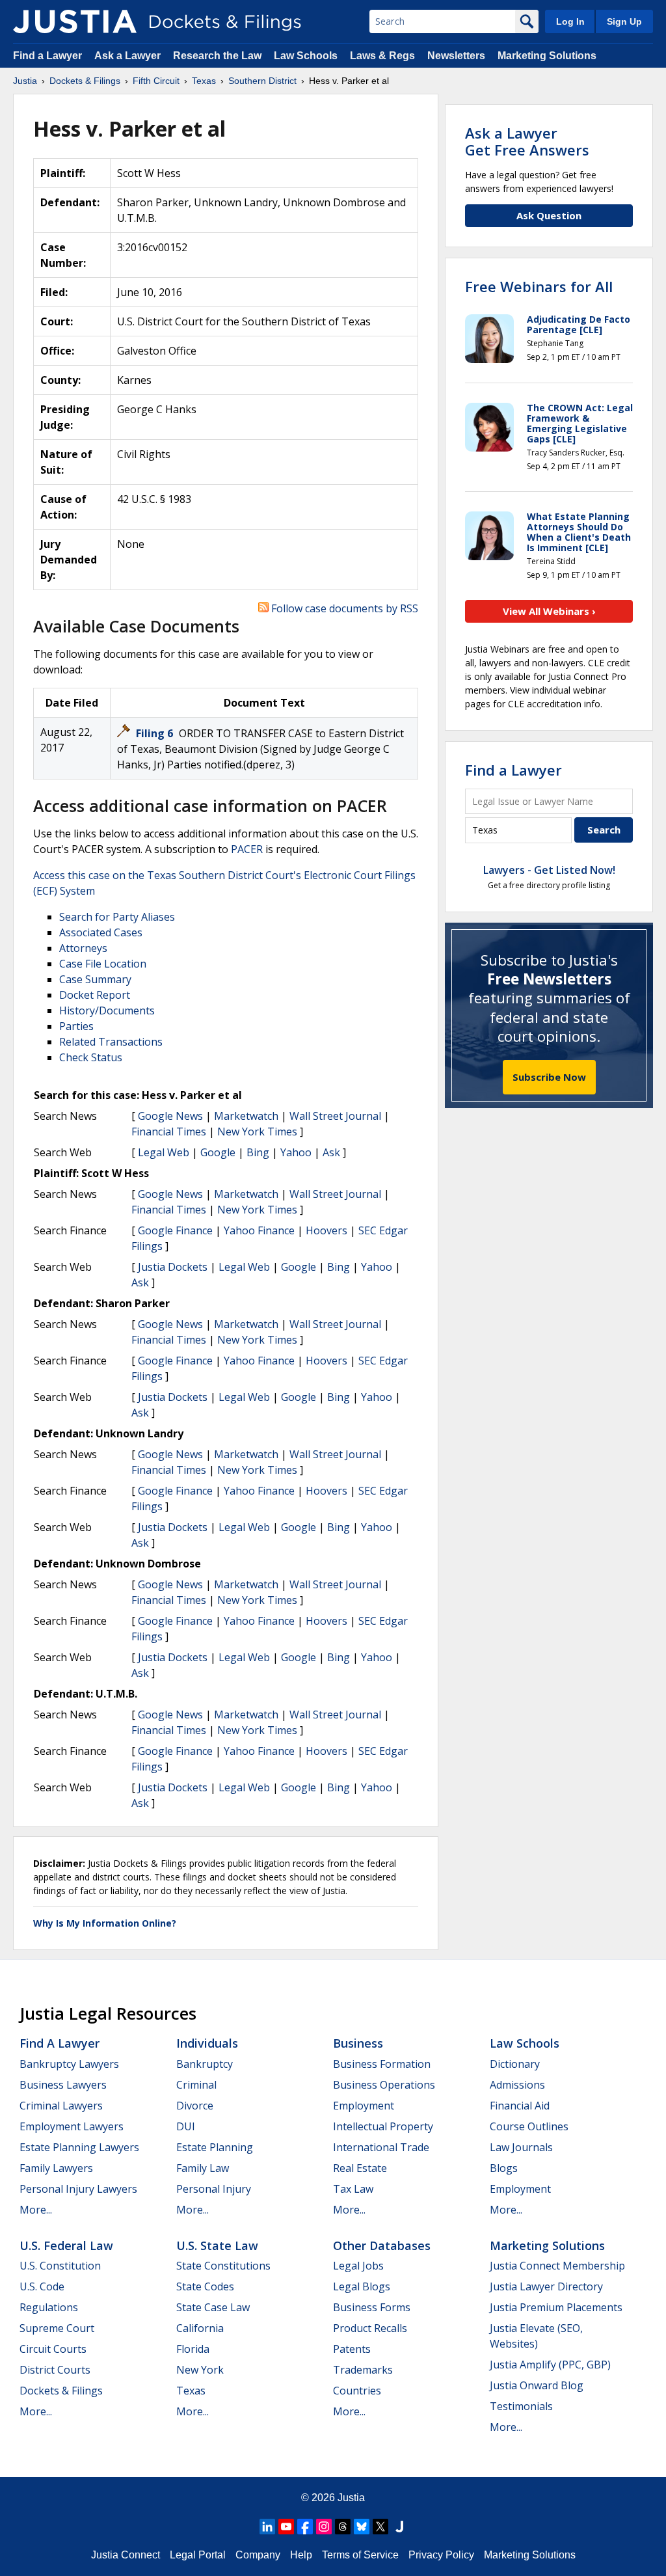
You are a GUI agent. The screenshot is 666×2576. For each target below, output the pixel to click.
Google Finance (175, 1230)
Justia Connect (126, 2555)
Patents (352, 2349)
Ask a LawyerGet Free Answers (527, 141)
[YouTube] (286, 2527)
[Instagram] (324, 2527)
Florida (193, 2349)
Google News (170, 1116)
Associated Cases (101, 932)
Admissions (517, 2085)
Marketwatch (246, 1116)
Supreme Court (57, 2328)
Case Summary (95, 979)
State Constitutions (223, 2266)
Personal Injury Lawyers (78, 2189)
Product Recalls (370, 2328)
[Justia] (75, 21)
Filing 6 (156, 733)
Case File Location (103, 964)
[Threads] (343, 2527)
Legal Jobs (358, 2266)
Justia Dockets (173, 1267)
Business (358, 2043)
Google (218, 1152)
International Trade (381, 2147)
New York (200, 2370)
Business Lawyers (63, 2085)
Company (258, 2555)
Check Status (91, 1057)
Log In (570, 21)
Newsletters (456, 56)
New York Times (257, 1132)
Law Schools (306, 56)
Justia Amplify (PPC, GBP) (550, 2365)
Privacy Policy (441, 2555)
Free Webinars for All (539, 286)
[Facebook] (305, 2527)
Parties (76, 1026)
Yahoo (296, 1152)
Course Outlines (529, 2126)
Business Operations (384, 2085)
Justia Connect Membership (557, 2266)
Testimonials (521, 2406)
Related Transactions (111, 1042)
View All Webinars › (549, 611)
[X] (380, 2527)
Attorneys (83, 948)
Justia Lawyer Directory (546, 2286)
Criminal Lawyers (61, 2106)
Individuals (207, 2043)
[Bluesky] (362, 2527)
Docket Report (95, 995)
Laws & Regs (382, 56)
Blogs (504, 2168)
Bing (258, 1152)
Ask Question (549, 215)
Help (301, 2555)
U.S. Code (42, 2286)
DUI (186, 2126)
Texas (191, 2391)
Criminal (196, 2085)
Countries (357, 2391)
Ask (331, 1152)
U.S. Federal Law (66, 2245)
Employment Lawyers (72, 2126)
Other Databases (382, 2245)
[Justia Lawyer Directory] (399, 2527)
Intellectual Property (383, 2126)
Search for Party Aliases (117, 917)
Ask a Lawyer (129, 56)
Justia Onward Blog (537, 2385)
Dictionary (515, 2064)
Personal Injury (214, 2189)
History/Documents (107, 1010)
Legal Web (164, 1152)
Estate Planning (215, 2147)
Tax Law (353, 2189)
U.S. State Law (217, 2245)
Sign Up (624, 21)
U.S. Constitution (60, 2266)
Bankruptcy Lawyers (69, 2064)
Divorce (195, 2106)
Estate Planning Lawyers (79, 2147)
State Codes (205, 2286)
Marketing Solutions (547, 56)
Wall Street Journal (335, 1116)
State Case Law (213, 2307)
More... (36, 2210)
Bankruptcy (205, 2064)
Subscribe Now (549, 1077)
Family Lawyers (56, 2168)
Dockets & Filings (61, 2391)
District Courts (55, 2370)
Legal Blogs (362, 2286)
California (200, 2328)
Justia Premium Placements (556, 2307)
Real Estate (360, 2168)
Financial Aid (520, 2106)
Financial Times (169, 1132)
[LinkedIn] (267, 2527)
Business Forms (372, 2307)
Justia (351, 2498)
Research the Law (217, 56)
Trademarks (363, 2370)
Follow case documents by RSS (343, 608)
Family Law (203, 2168)
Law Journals (521, 2147)
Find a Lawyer (47, 56)
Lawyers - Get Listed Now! (549, 870)
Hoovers (326, 1230)
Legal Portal (198, 2555)
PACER (247, 849)
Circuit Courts (53, 2349)
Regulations (49, 2307)
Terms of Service (360, 2555)
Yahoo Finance (259, 1230)
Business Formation (382, 2064)
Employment (364, 2106)
